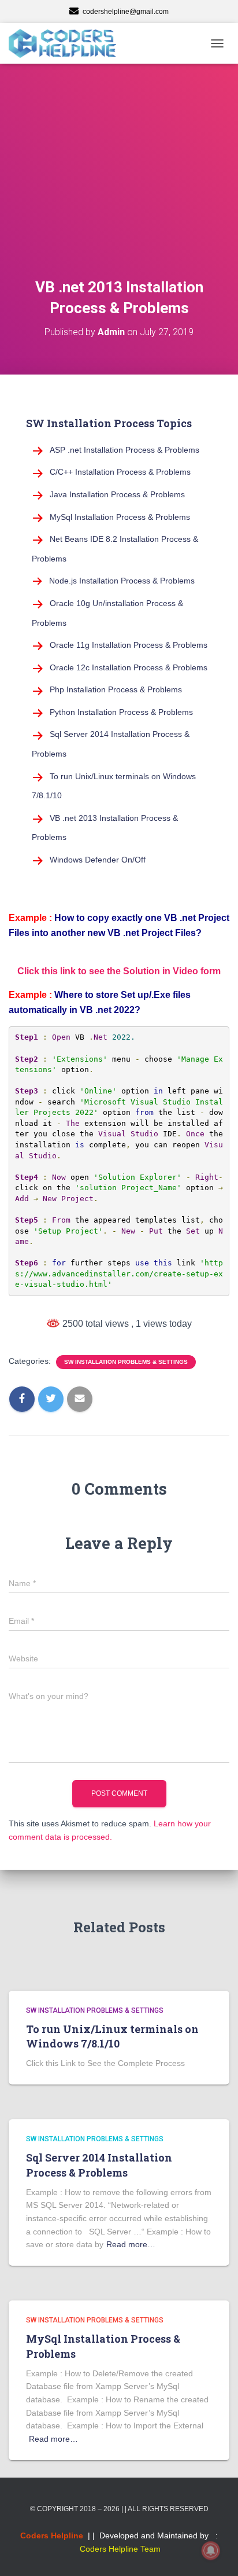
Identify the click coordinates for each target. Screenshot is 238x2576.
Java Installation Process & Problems (117, 494)
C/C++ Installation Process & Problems (120, 472)
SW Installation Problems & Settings (126, 1362)
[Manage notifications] (211, 2551)
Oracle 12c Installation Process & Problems (129, 667)
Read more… (131, 2244)
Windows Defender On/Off (98, 860)
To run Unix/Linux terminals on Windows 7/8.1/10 (112, 2036)
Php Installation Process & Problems (116, 689)
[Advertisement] (119, 185)
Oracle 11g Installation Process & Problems (129, 645)
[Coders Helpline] (67, 43)
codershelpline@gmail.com (126, 12)
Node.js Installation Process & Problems (122, 581)
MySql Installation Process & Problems (120, 517)
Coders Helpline (52, 2535)
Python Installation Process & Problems (121, 712)
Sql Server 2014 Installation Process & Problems (99, 2165)
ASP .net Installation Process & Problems (124, 450)
